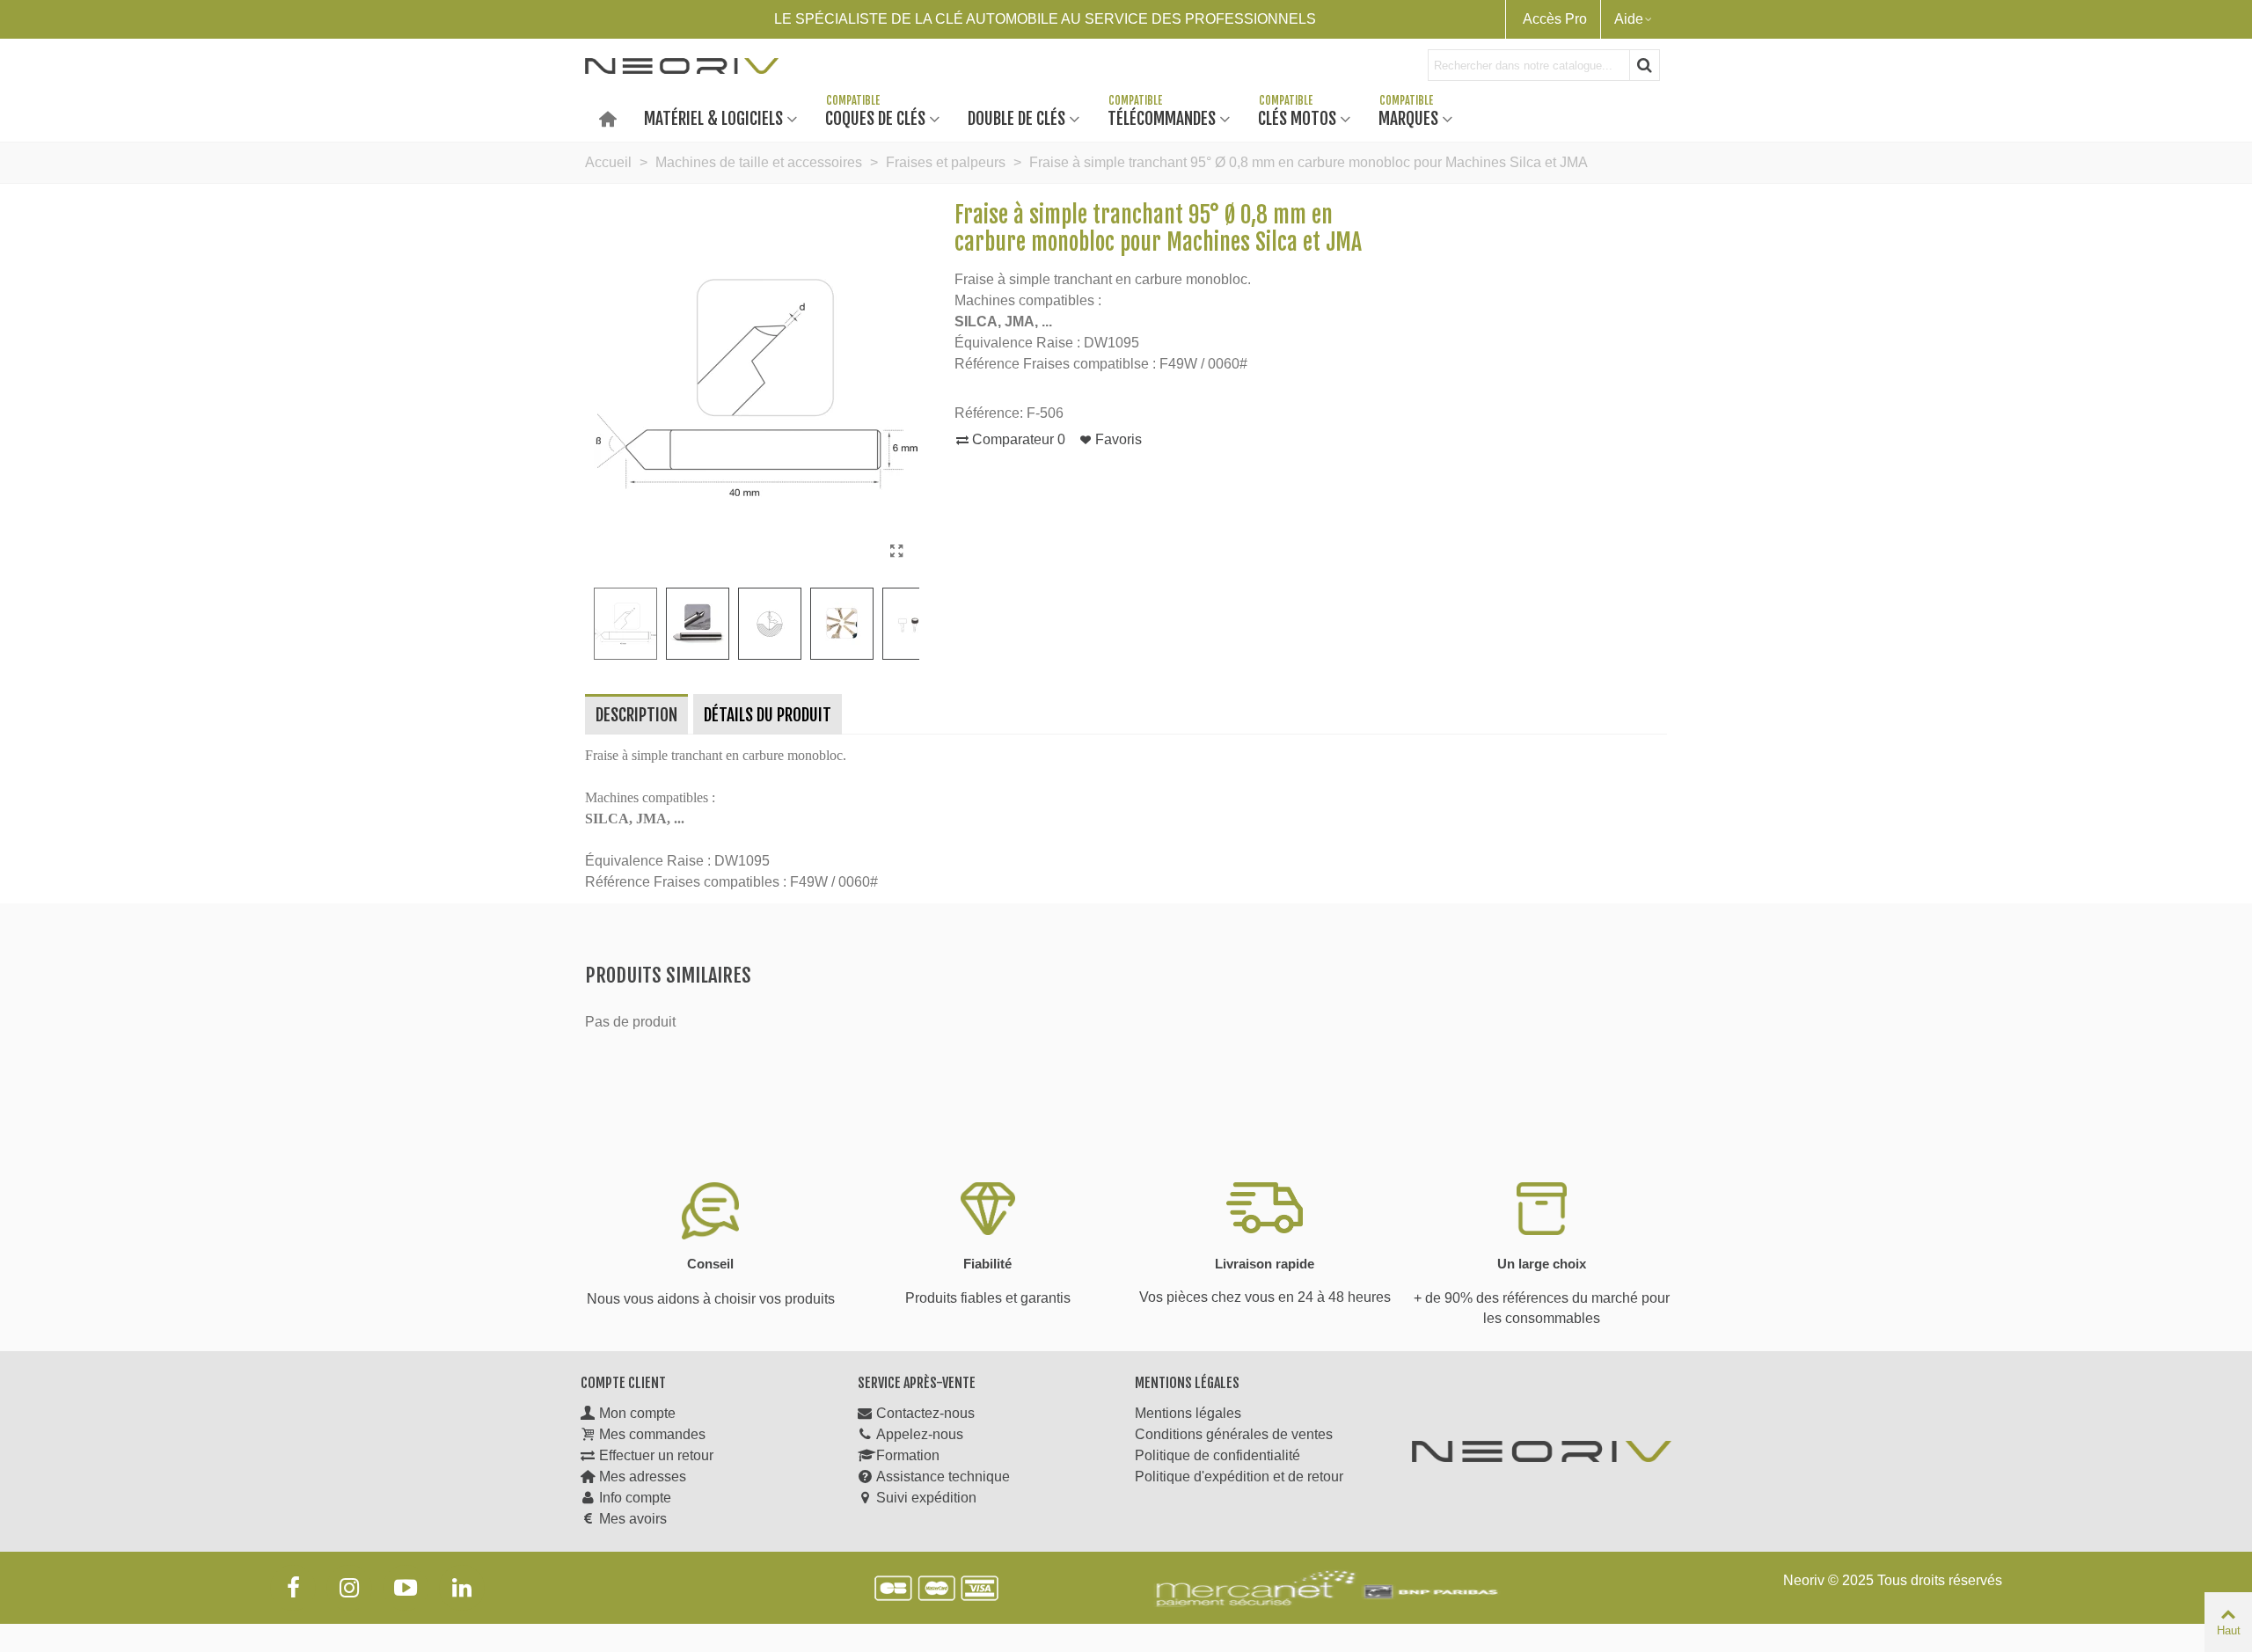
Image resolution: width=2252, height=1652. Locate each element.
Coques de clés (875, 117)
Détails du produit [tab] (768, 715)
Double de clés (1016, 117)
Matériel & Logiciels (713, 117)
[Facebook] (293, 1588)
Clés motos (1297, 117)
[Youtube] (406, 1588)
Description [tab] (636, 715)
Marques (1408, 117)
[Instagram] (349, 1588)
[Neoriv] (682, 65)
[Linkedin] (462, 1588)
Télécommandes (1162, 117)
